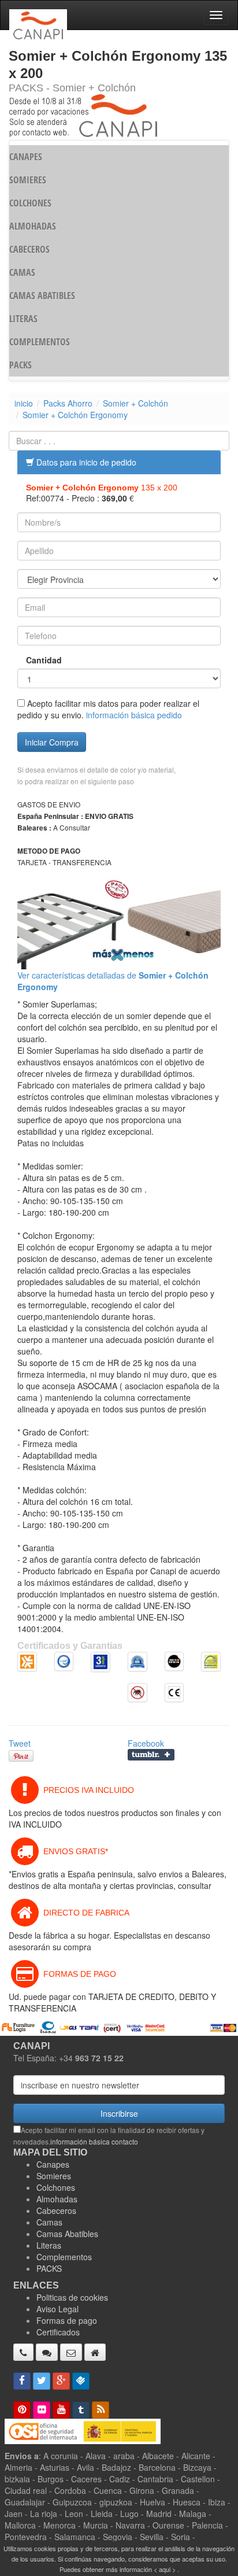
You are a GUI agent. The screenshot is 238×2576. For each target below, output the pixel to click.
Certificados (58, 2332)
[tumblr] (81, 2410)
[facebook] (22, 2381)
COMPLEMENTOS (40, 342)
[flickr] (42, 2410)
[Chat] (47, 2352)
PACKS (21, 365)
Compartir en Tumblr (151, 1755)
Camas (49, 2222)
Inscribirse (119, 2113)
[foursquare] (81, 2381)
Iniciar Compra (52, 742)
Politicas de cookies (72, 2297)
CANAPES (26, 157)
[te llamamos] (23, 2352)
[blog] (101, 2410)
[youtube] (61, 2410)
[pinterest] (22, 2410)
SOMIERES (28, 180)
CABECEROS (29, 249)
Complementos (64, 2257)
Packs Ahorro (68, 403)
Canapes (53, 2164)
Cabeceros (56, 2210)
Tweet (20, 1743)
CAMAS (22, 272)
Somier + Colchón (135, 403)
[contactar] (71, 2352)
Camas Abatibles (67, 2234)
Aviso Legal (57, 2309)
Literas (49, 2245)
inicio (24, 403)
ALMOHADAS (33, 226)
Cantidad (44, 660)
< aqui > (165, 2569)
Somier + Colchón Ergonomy (75, 415)
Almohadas (57, 2199)
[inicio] (95, 2352)
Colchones (56, 2187)
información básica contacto (94, 2141)
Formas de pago (67, 2320)
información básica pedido (134, 715)
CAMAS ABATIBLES (42, 296)
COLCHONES (30, 203)
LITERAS (23, 319)
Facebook (146, 1743)
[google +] (61, 2381)
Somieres (54, 2176)
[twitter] (42, 2381)
